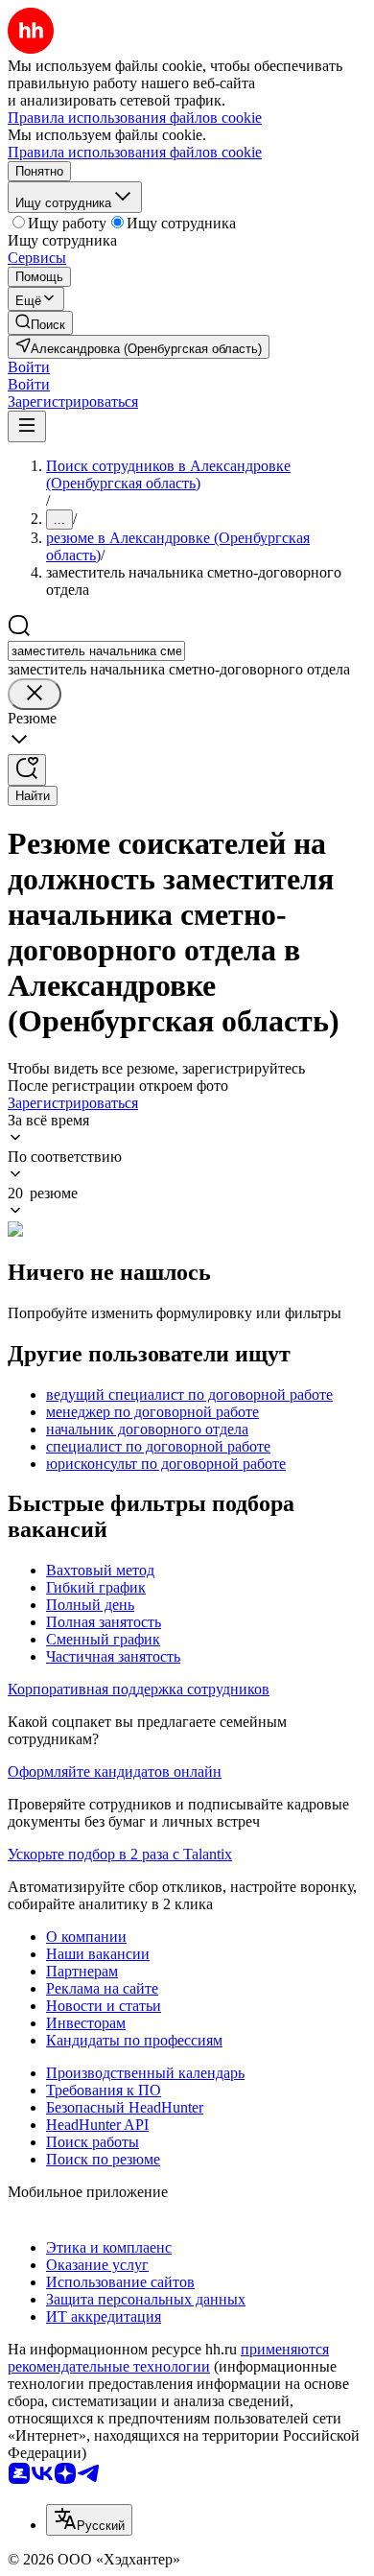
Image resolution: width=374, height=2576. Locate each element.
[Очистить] (35, 694)
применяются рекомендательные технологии (168, 2358)
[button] (29, 367)
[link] (40, 323)
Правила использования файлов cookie (135, 152)
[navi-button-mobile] (27, 426)
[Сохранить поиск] (27, 770)
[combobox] (96, 651)
